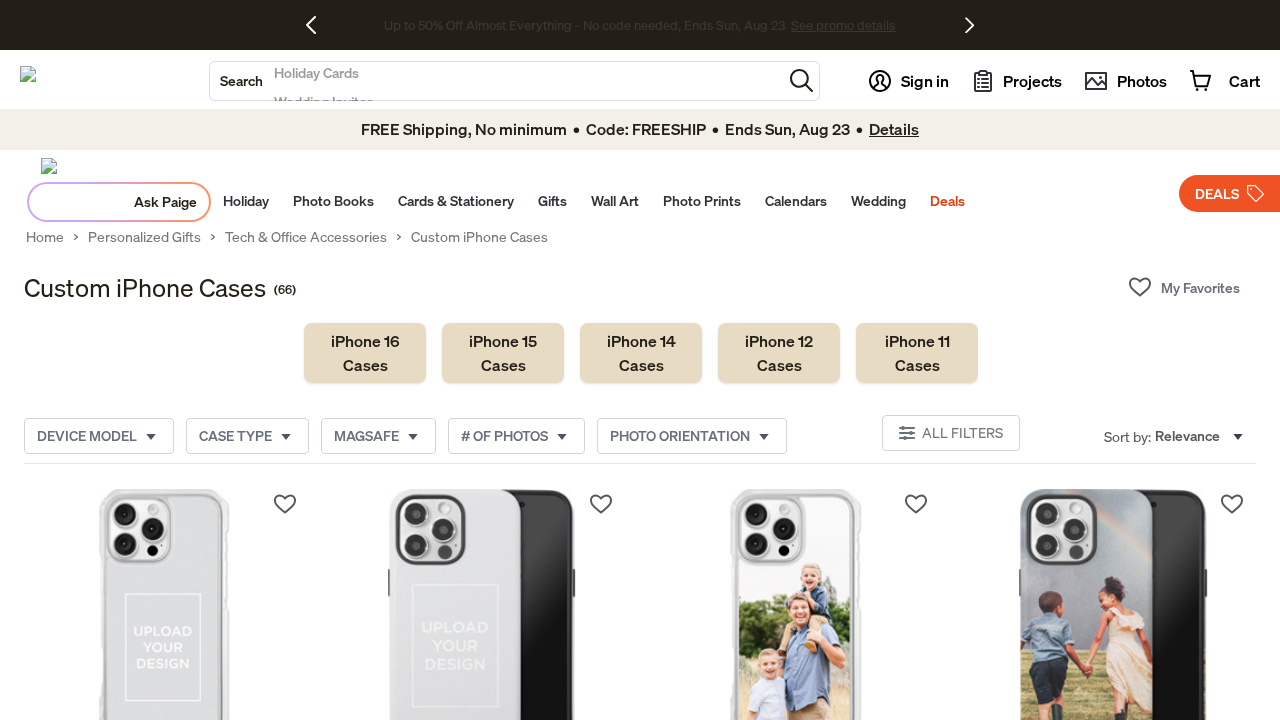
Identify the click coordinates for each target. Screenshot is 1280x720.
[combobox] (496, 81)
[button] (801, 80)
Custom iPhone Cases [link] (479, 237)
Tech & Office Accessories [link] (306, 237)
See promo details (798, 25)
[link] (365, 353)
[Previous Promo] (318, 25)
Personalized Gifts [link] (144, 237)
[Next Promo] (969, 25)
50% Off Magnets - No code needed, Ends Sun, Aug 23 (584, 25)
